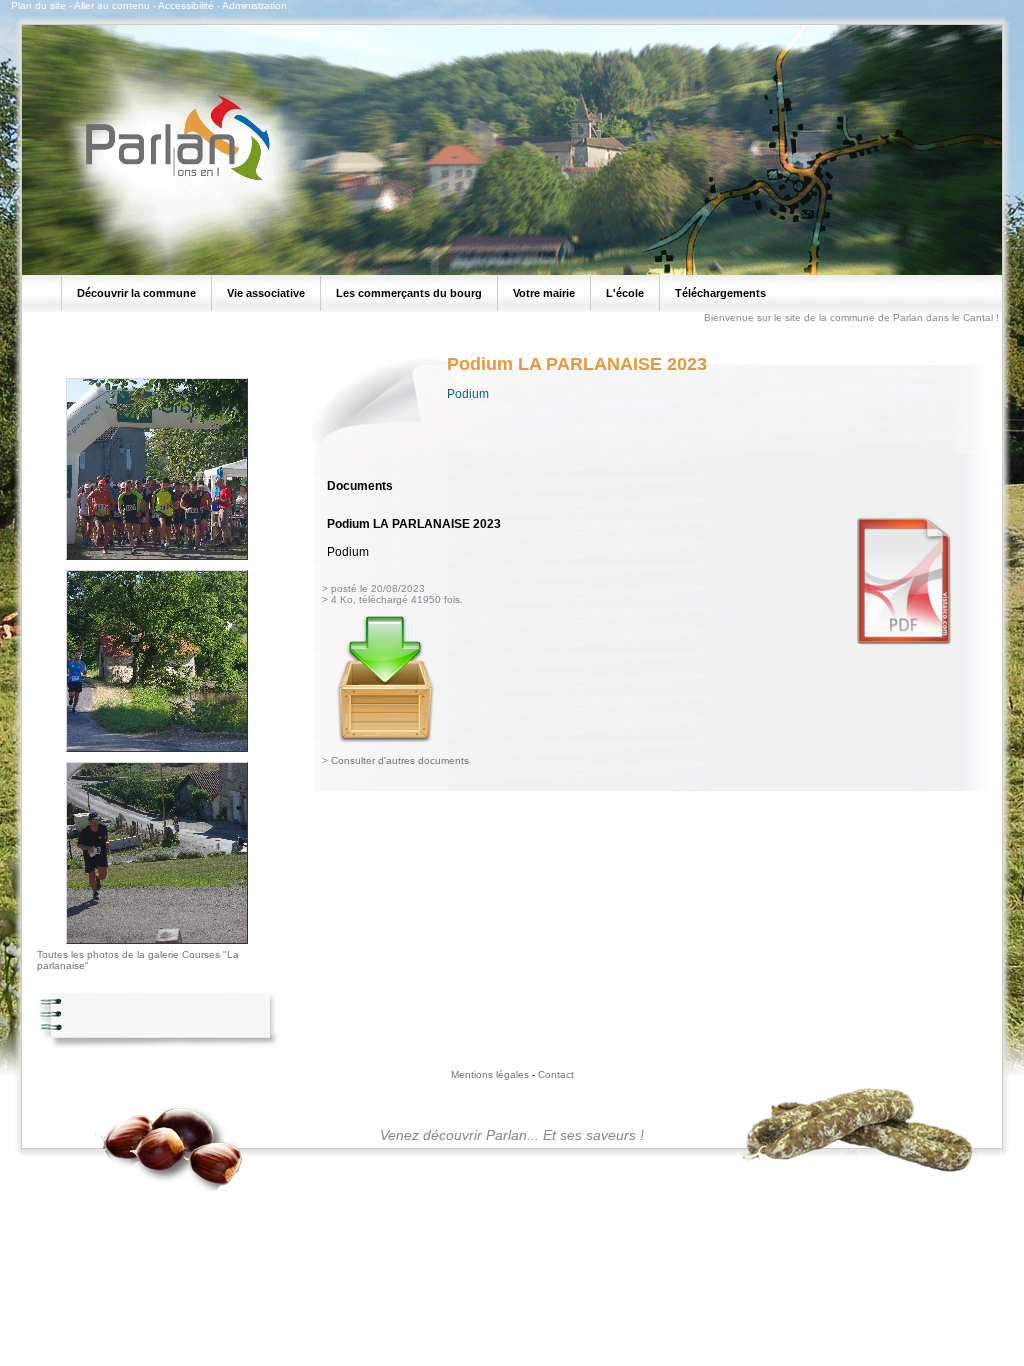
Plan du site (38, 5)
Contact (556, 1074)
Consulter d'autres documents (400, 760)
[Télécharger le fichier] (386, 739)
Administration (254, 5)
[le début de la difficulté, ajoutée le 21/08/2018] (157, 945)
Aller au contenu (112, 5)
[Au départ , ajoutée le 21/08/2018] (157, 561)
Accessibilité (186, 5)
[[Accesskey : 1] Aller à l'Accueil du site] (172, 179)
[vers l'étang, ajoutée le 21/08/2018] (157, 753)
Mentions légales (490, 1074)
